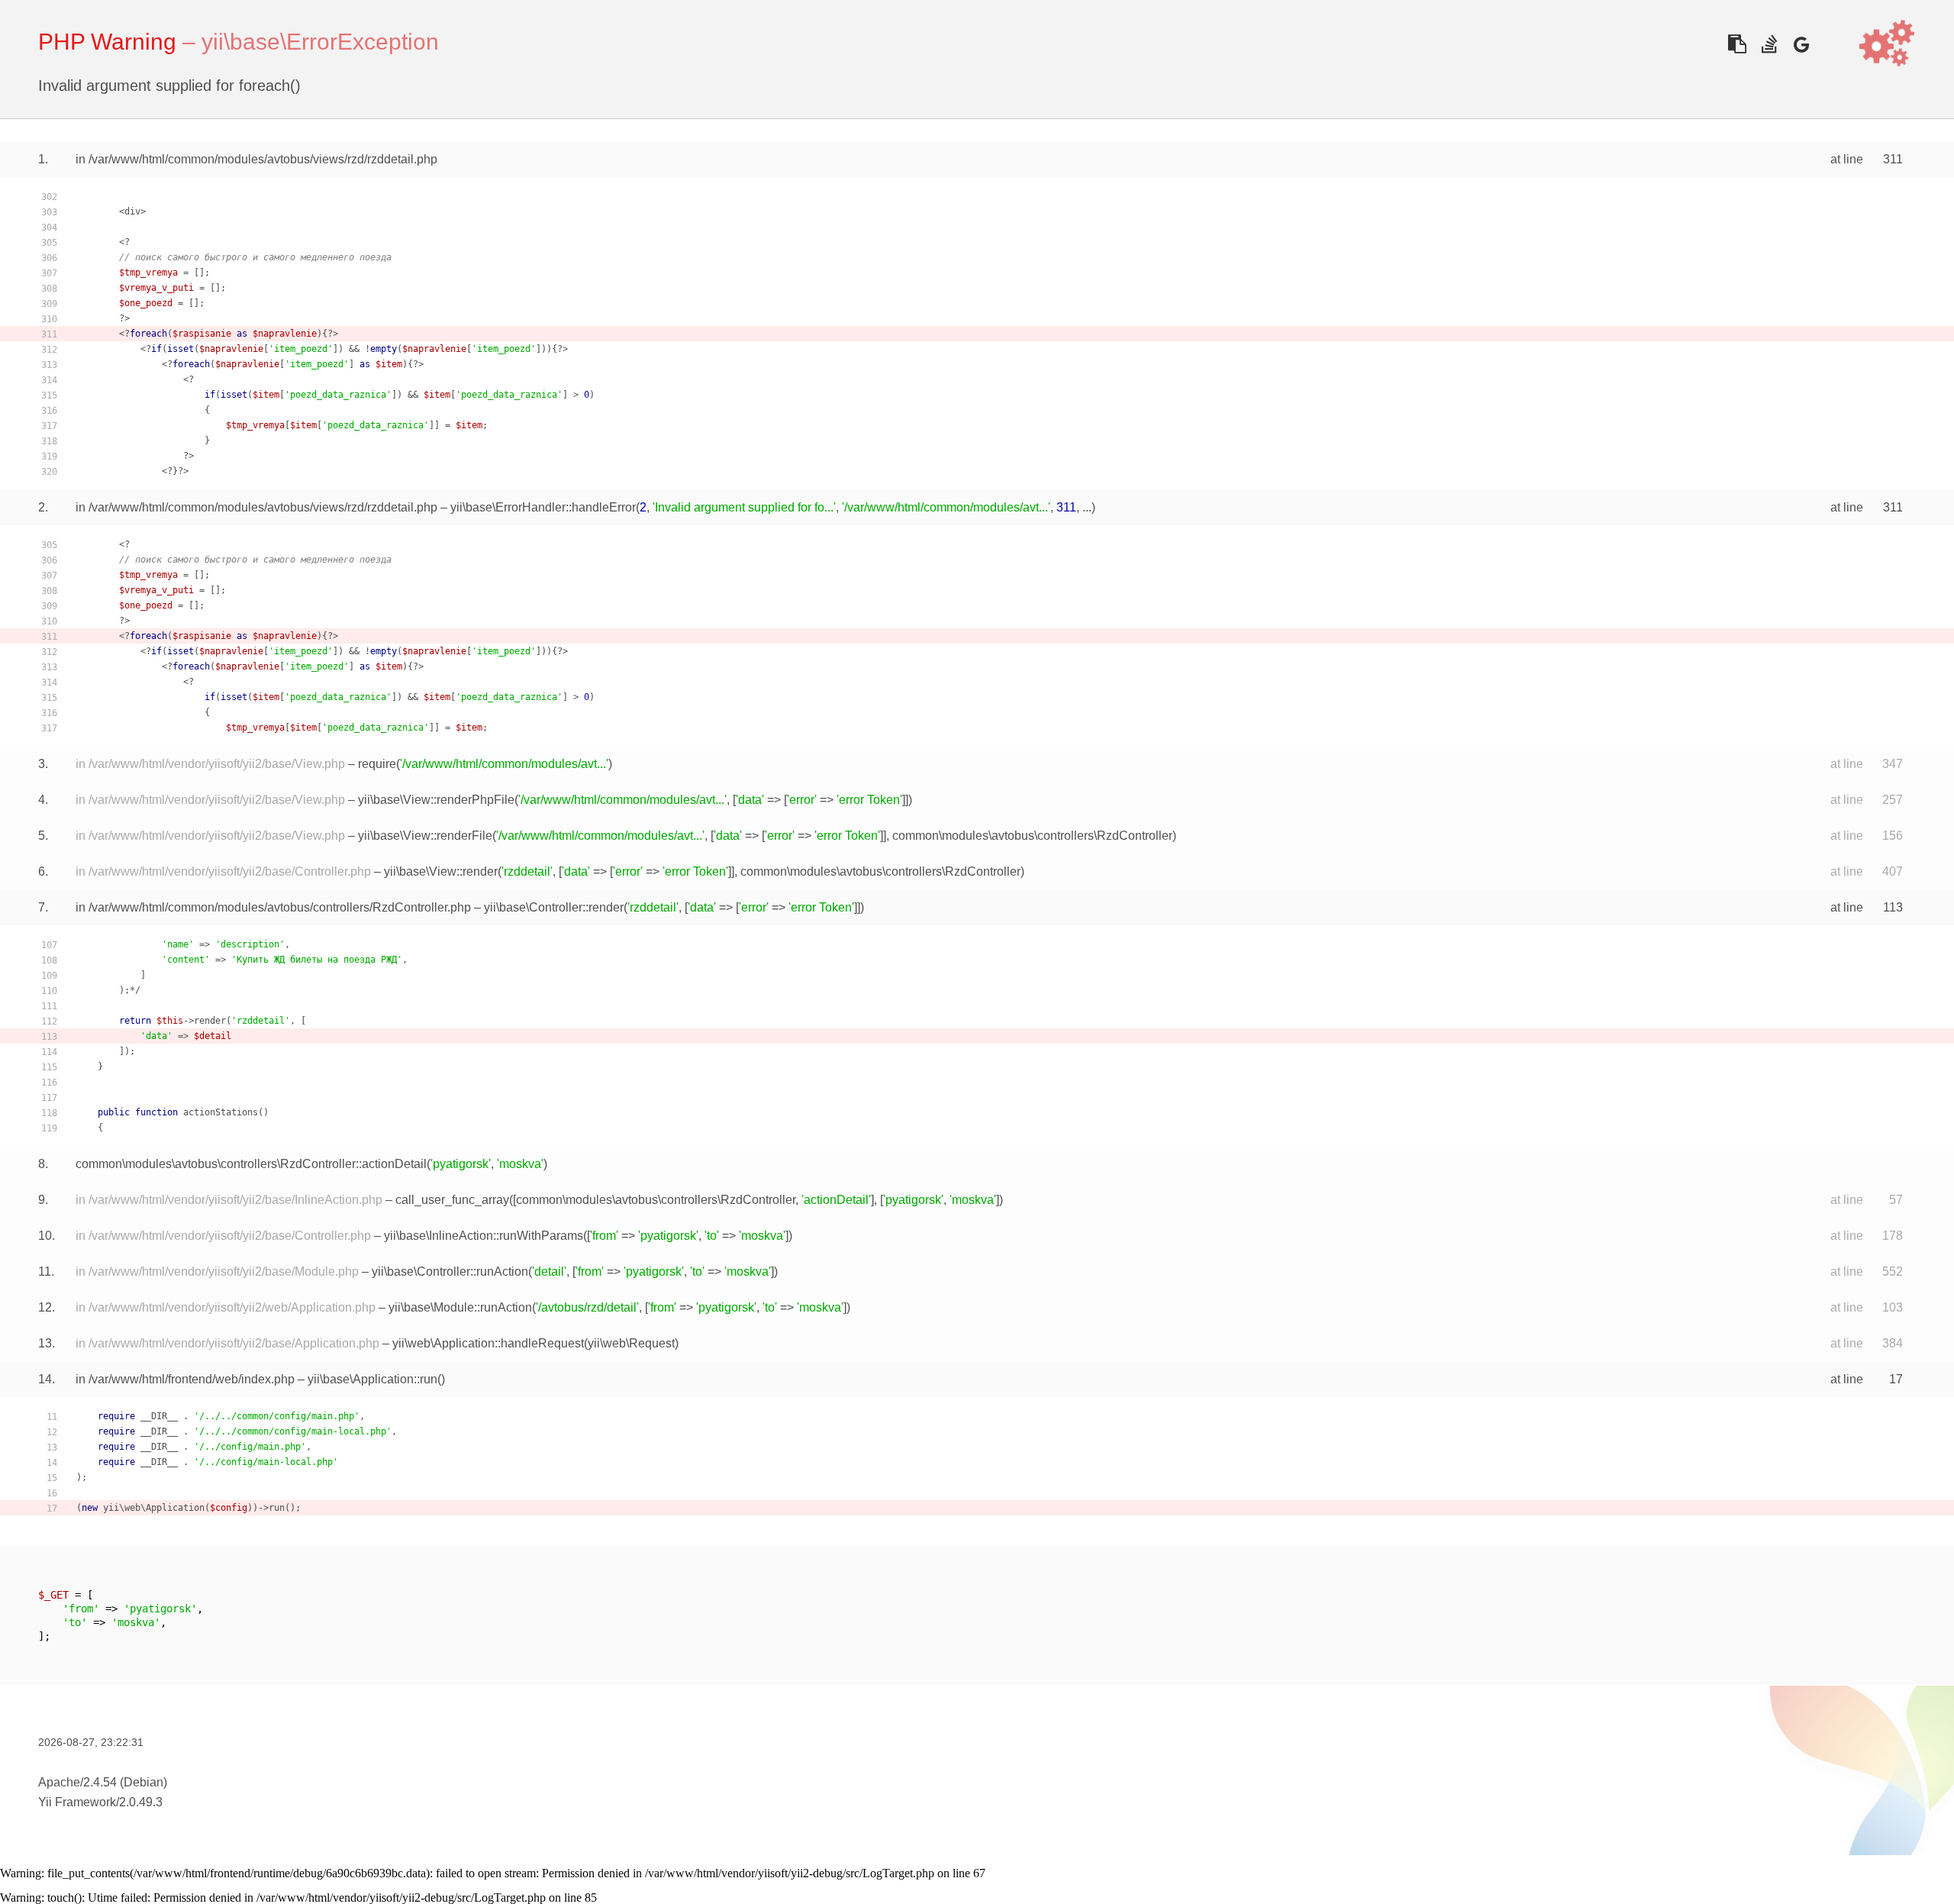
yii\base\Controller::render (554, 907)
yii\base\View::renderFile (425, 836)
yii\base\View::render (441, 871)
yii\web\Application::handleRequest (488, 1343)
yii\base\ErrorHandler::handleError (543, 507)
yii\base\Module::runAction (460, 1307)
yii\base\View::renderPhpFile (436, 800)
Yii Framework (77, 1802)
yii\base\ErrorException (320, 42)
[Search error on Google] (1801, 44)
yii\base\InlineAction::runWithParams (484, 1236)
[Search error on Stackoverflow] (1769, 44)
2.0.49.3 (141, 1802)
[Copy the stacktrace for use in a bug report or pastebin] (1737, 44)
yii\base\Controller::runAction (450, 1271)
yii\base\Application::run (372, 1379)
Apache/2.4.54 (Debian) (103, 1782)
